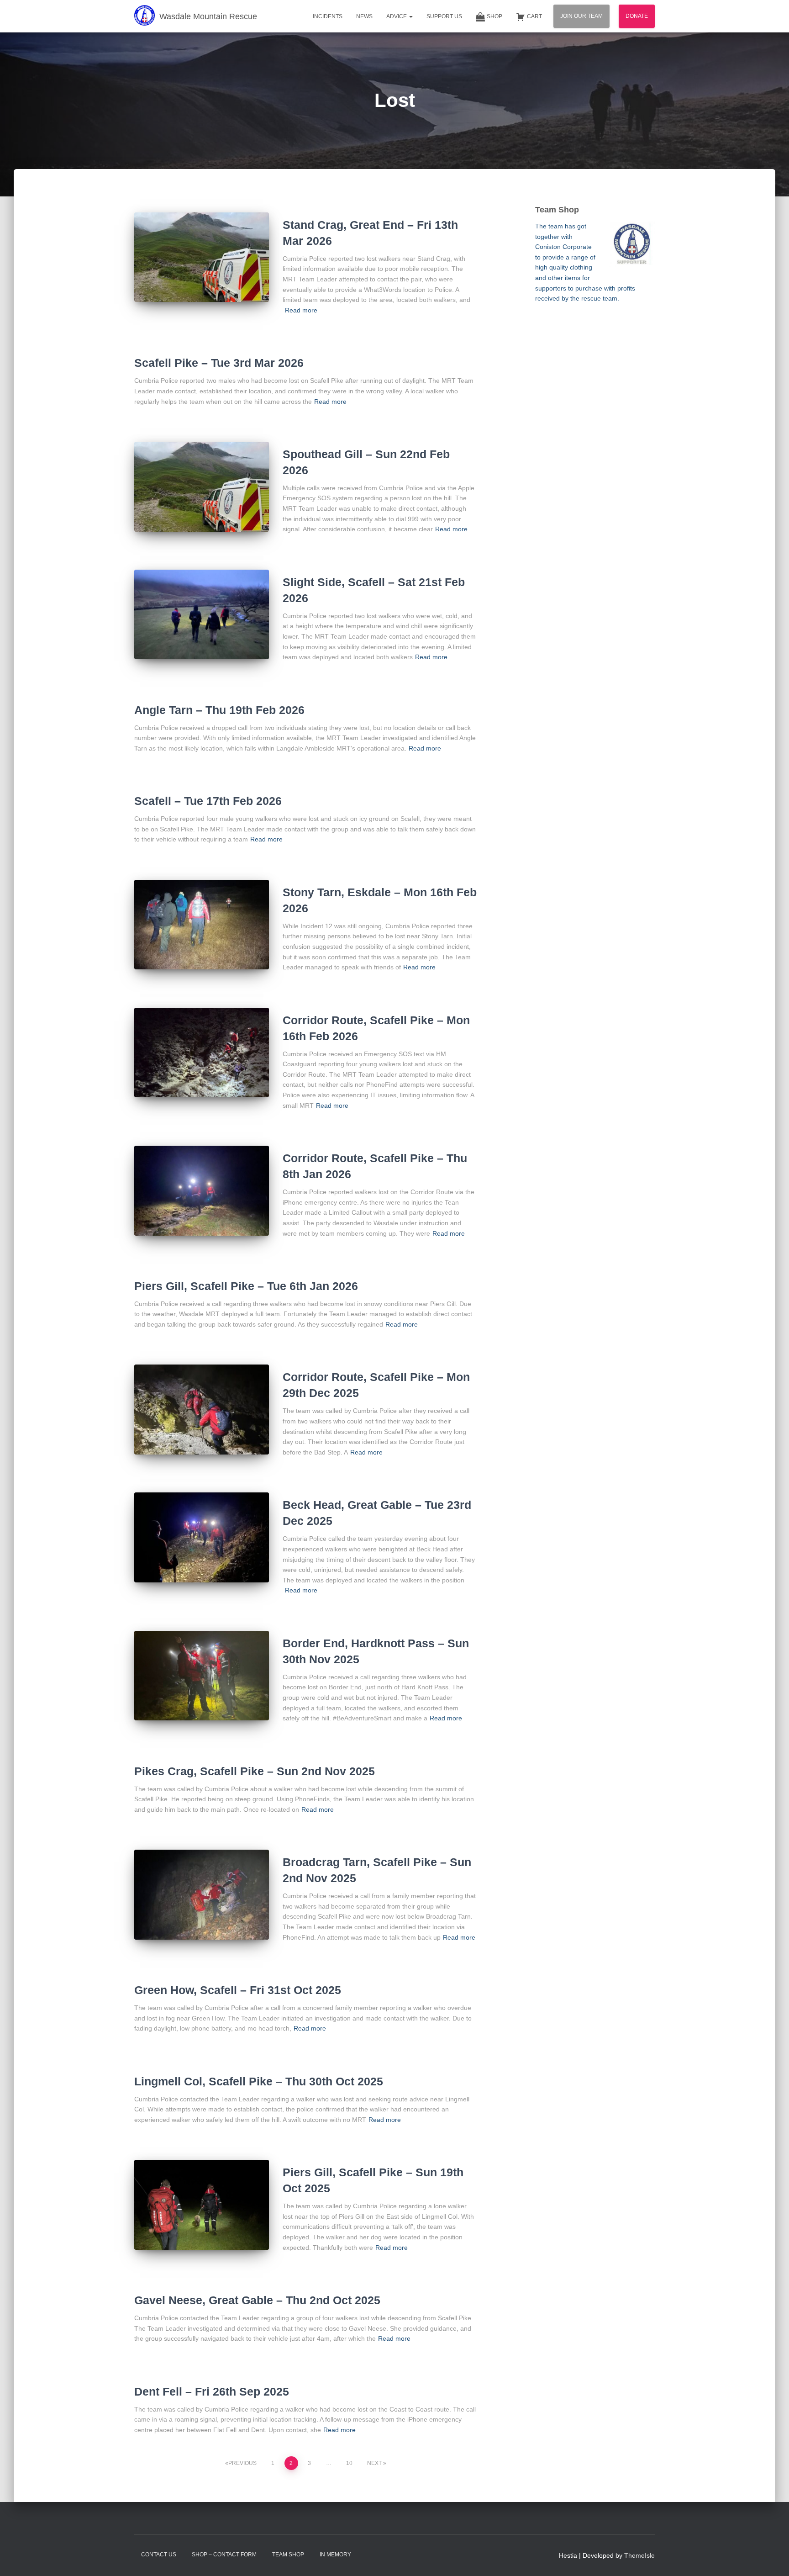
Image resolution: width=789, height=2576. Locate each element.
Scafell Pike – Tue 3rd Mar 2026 (219, 363)
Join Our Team (581, 16)
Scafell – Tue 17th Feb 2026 (208, 801)
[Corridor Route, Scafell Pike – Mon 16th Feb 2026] (202, 1053)
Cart (534, 16)
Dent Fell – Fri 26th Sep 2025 (212, 2391)
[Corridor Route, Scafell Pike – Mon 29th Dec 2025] (202, 1410)
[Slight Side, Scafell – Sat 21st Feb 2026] (202, 615)
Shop (494, 16)
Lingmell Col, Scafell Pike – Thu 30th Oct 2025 (259, 2081)
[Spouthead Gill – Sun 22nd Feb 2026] (202, 487)
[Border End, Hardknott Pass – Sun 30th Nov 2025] (202, 1676)
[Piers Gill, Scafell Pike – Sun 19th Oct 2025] (202, 2205)
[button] (410, 16)
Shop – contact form (224, 2555)
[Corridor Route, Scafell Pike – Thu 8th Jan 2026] (202, 1191)
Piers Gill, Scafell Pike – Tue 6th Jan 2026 (246, 1286)
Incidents (328, 16)
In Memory (335, 2555)
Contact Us (159, 2555)
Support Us (444, 16)
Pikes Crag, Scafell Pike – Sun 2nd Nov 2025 (255, 1771)
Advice (397, 16)
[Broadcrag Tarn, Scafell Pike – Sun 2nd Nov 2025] (202, 1895)
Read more (301, 310)
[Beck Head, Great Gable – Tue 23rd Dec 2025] (202, 1537)
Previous (242, 2463)
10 (349, 2463)
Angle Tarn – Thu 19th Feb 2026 (219, 710)
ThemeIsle (639, 2555)
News (364, 16)
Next (374, 2463)
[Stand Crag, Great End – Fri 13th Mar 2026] (202, 257)
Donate (637, 16)
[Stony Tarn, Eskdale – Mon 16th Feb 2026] (202, 925)
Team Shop (288, 2555)
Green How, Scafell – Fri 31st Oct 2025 (238, 1990)
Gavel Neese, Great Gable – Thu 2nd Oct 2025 (257, 2300)
